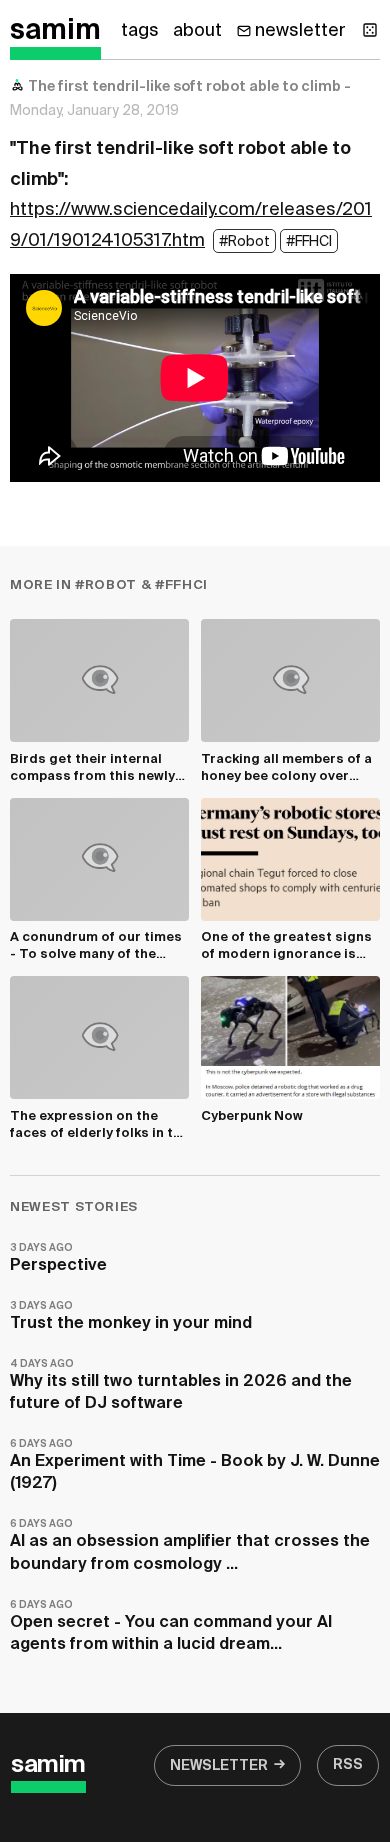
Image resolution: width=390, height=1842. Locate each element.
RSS (348, 1765)
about (197, 31)
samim (55, 31)
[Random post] (370, 30)
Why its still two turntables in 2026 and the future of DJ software (181, 1385)
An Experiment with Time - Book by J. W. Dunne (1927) (195, 1465)
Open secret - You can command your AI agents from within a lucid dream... (171, 1626)
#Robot (244, 242)
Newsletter (219, 1766)
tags (140, 31)
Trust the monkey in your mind (131, 1316)
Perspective (58, 1258)
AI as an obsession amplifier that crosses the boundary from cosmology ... (190, 1545)
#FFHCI (309, 242)
